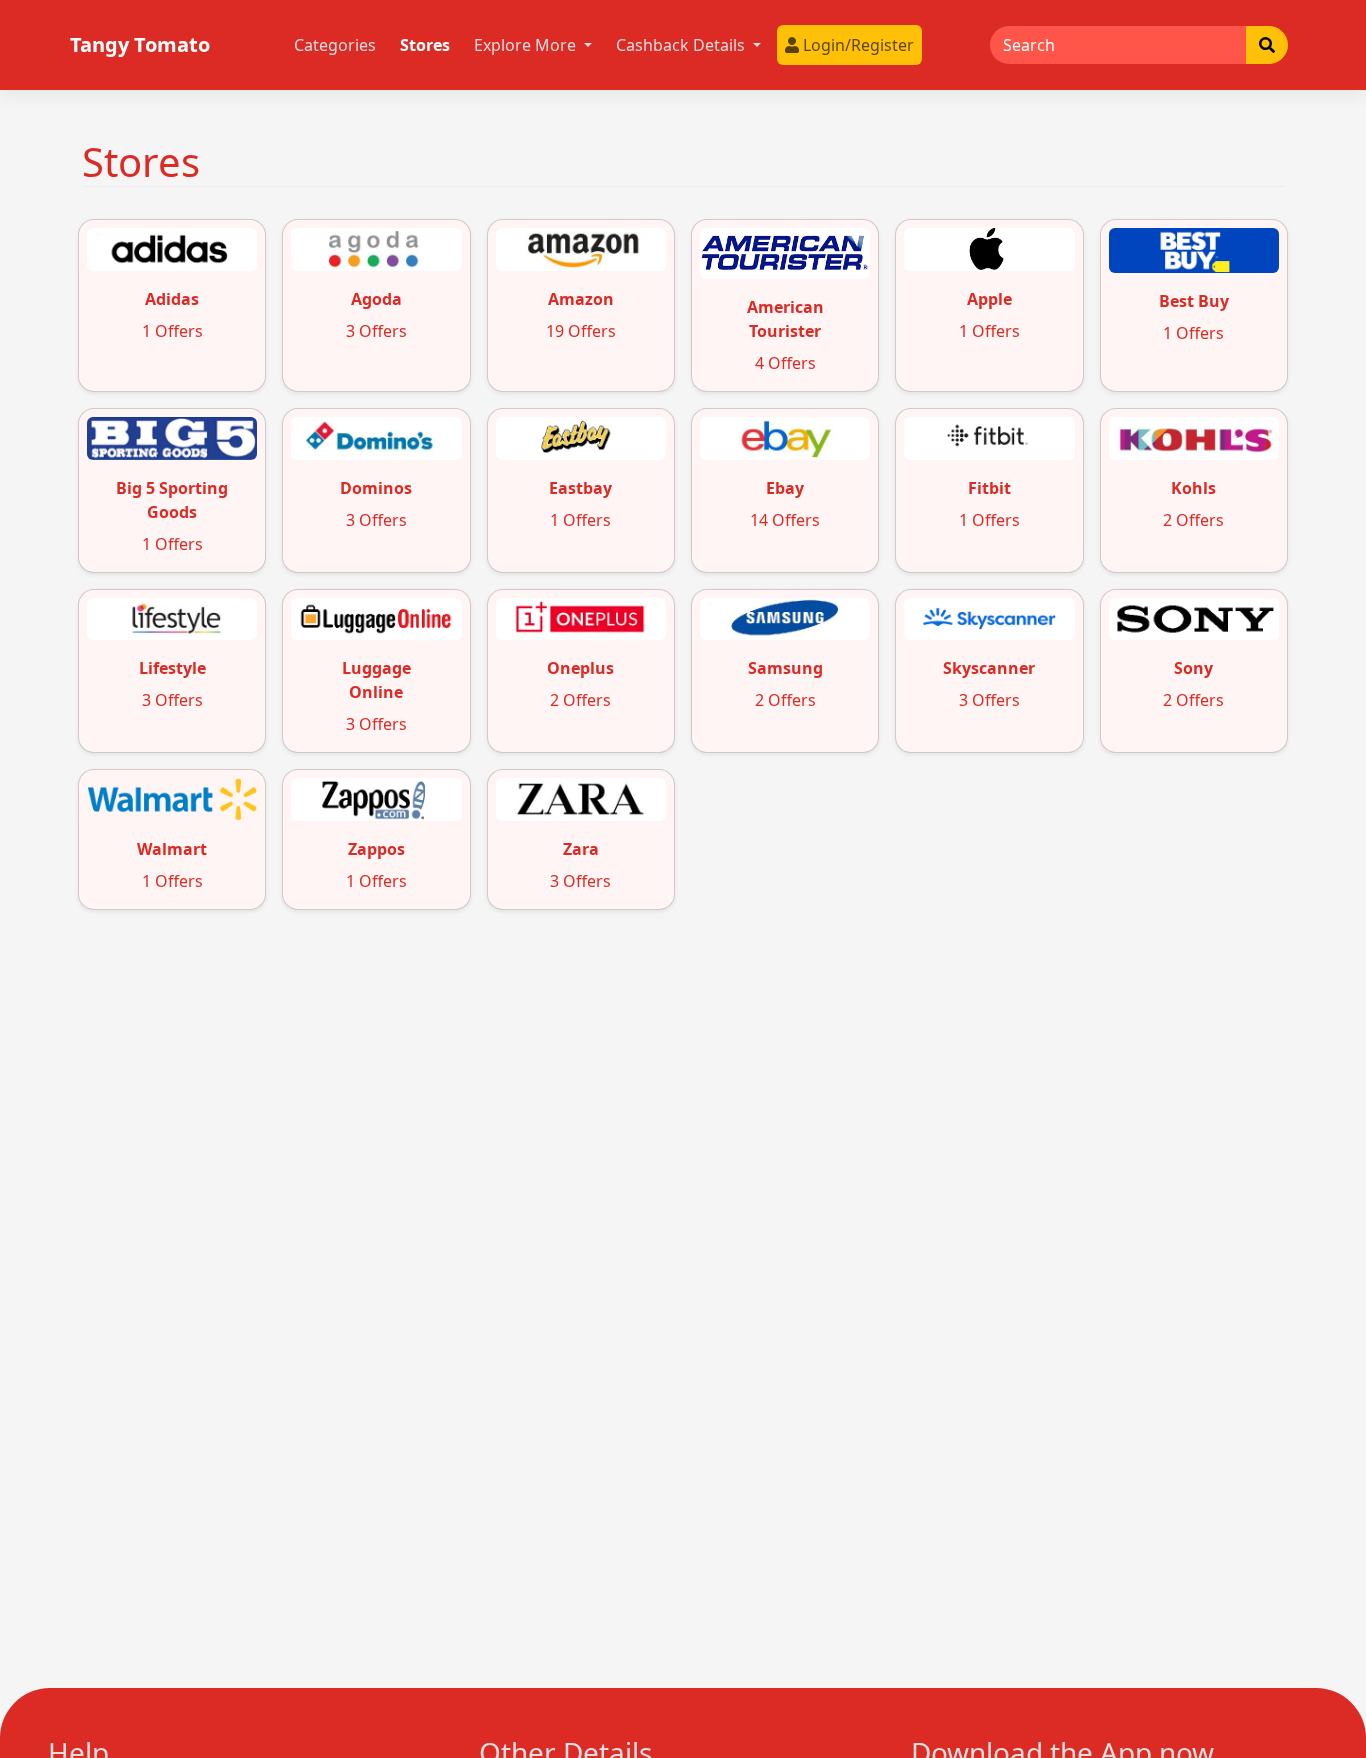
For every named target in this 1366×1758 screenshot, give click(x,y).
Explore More (527, 45)
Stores (425, 45)
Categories (335, 45)
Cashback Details (682, 45)
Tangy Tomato (140, 44)
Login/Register (856, 45)
